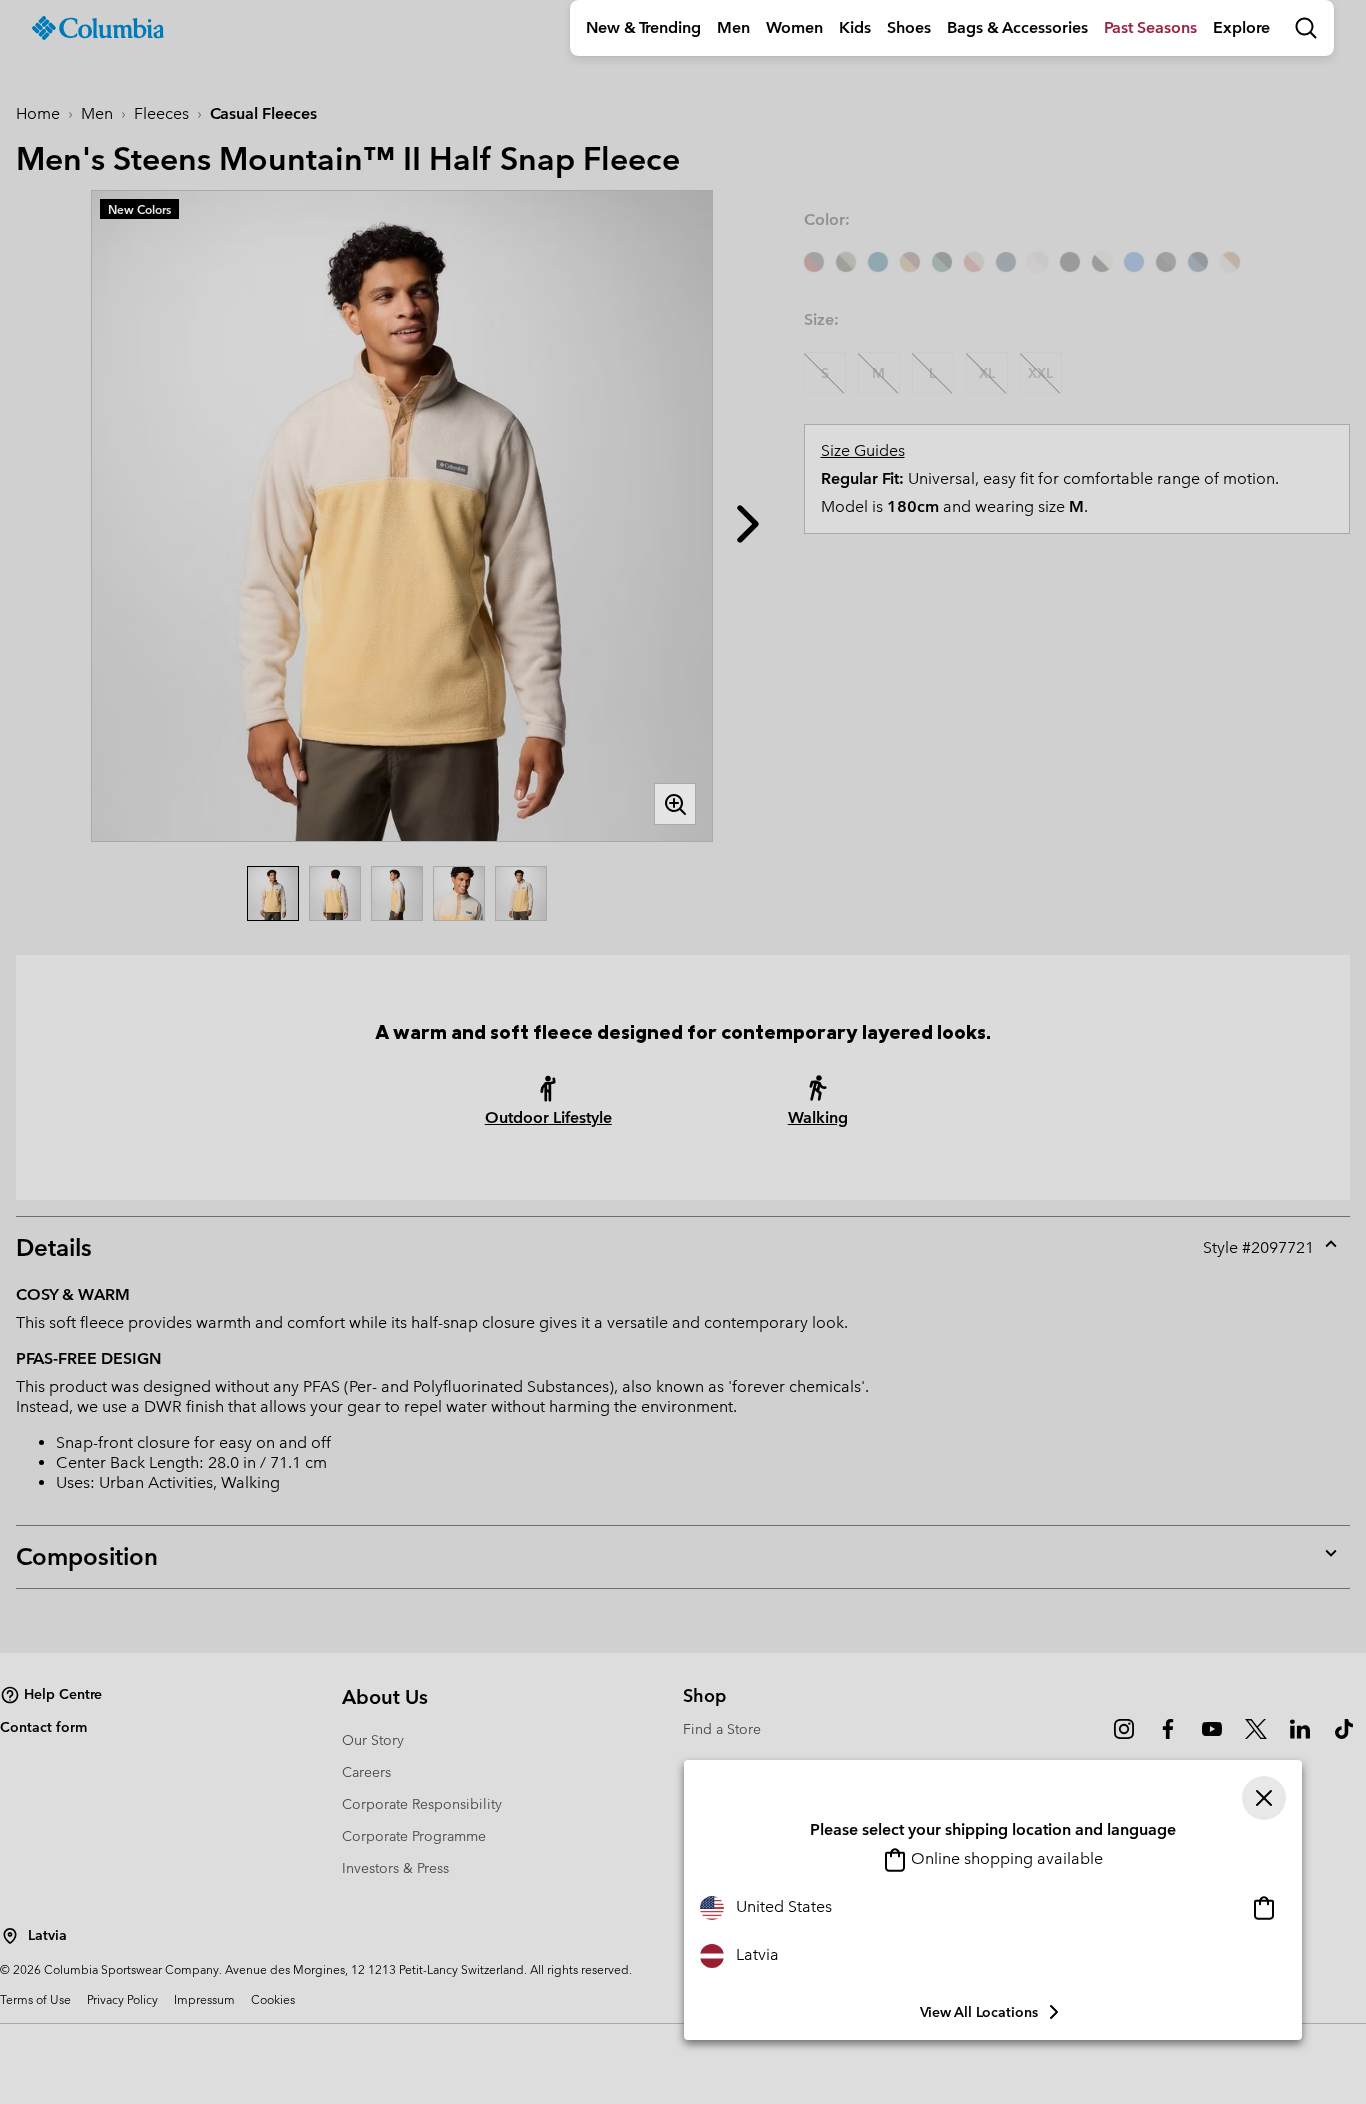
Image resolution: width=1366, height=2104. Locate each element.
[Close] (1264, 1798)
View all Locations (979, 2012)
